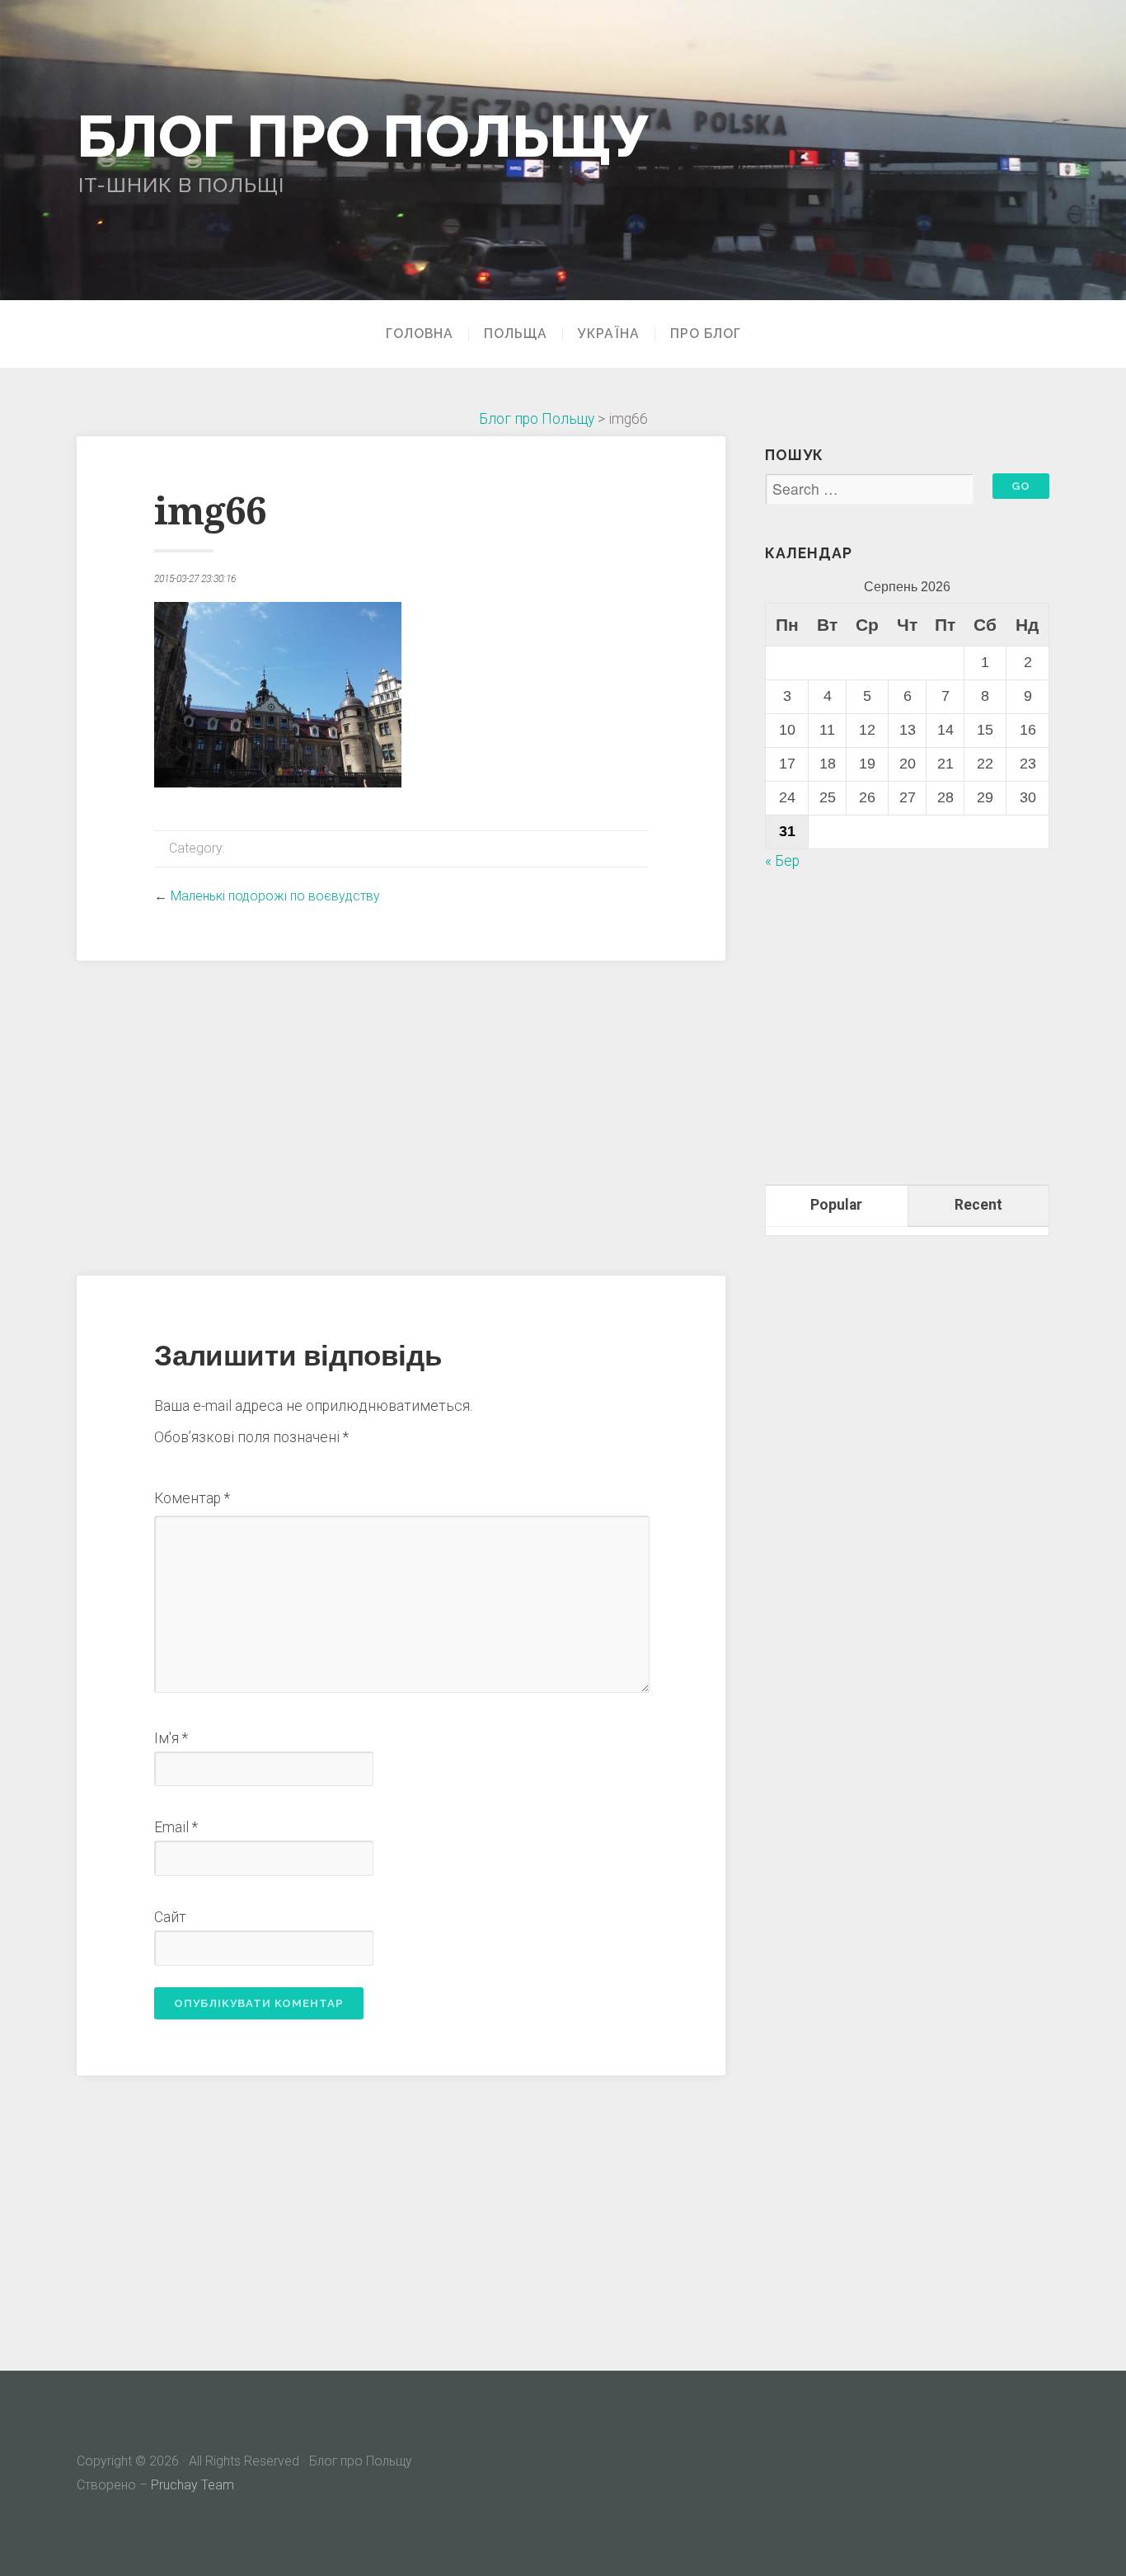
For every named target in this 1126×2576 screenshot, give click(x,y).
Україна (609, 334)
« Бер (782, 861)
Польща (516, 334)
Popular (836, 1205)
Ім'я (171, 1738)
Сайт (170, 1917)
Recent (978, 1205)
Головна (420, 334)
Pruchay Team (192, 2485)
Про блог (706, 334)
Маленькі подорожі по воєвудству (275, 896)
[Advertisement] (401, 1116)
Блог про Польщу (363, 136)
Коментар (192, 1498)
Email (176, 1827)
